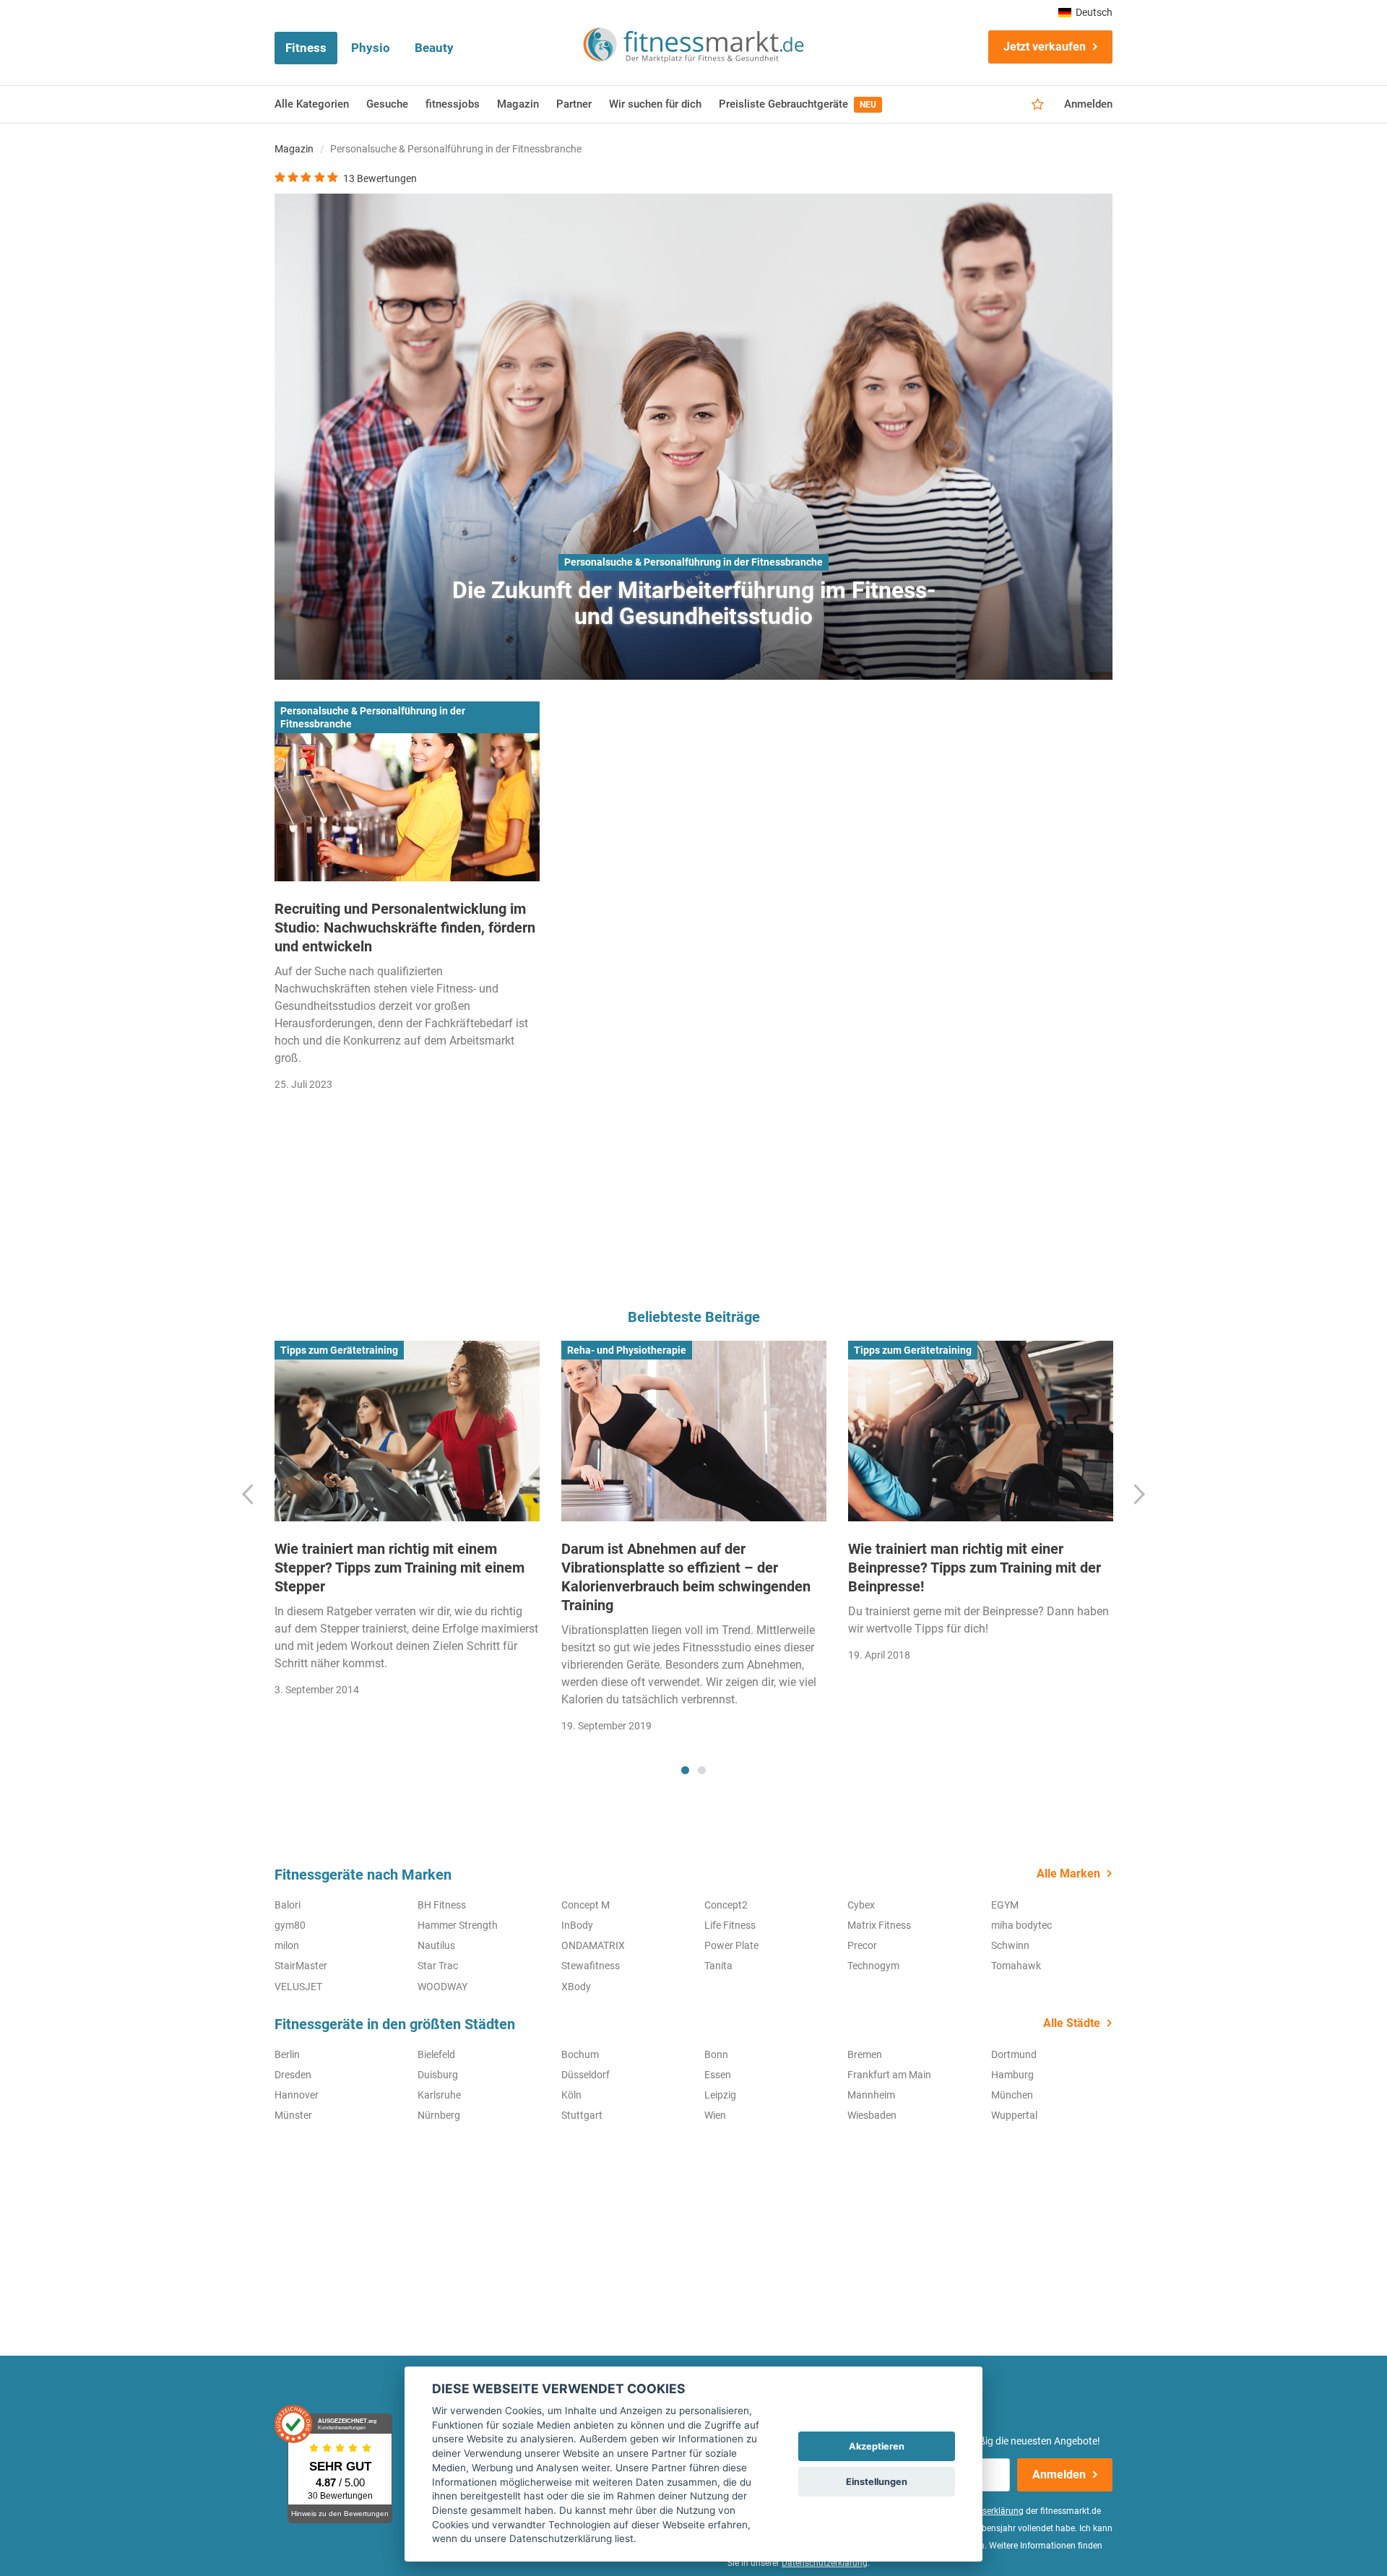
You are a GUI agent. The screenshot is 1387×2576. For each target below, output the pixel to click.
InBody (577, 1925)
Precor (862, 1945)
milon (287, 1945)
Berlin (287, 2054)
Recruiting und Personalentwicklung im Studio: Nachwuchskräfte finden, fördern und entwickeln (405, 928)
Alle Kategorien (312, 104)
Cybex (861, 1905)
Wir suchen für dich (655, 104)
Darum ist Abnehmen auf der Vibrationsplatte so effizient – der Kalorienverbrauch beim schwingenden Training (686, 1577)
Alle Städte (1072, 2023)
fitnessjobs (453, 104)
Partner (574, 104)
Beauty (434, 48)
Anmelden (1088, 104)
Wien (715, 2115)
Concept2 (726, 1905)
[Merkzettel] (1038, 105)
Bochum (580, 2054)
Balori (288, 1905)
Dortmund (1014, 2054)
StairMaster (301, 1966)
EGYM (1005, 1905)
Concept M (586, 1905)
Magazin (518, 104)
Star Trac (438, 1966)
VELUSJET (298, 1987)
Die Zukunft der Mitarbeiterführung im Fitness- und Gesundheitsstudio (694, 603)
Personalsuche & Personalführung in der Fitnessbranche (693, 562)
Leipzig (720, 2095)
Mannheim (871, 2095)
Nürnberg (439, 2115)
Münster (293, 2115)
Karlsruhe (439, 2095)
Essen (718, 2075)
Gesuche (387, 104)
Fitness (306, 48)
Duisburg (438, 2075)
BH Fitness (442, 1905)
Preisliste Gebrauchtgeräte (798, 104)
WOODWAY (442, 1987)
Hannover (297, 2095)
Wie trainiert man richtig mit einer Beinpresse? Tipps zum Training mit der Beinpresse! (975, 1568)
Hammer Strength (458, 1925)
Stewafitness (591, 1966)
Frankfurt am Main (889, 2075)
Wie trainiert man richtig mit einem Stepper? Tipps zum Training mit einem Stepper (399, 1568)
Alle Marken (1068, 1873)
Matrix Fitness (879, 1925)
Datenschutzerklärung (825, 2563)
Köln (571, 2095)
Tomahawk (1016, 1966)
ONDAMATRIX (593, 1945)
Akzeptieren (877, 2446)
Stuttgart (582, 2115)
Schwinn (1010, 1945)
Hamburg (1012, 2075)
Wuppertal (1014, 2115)
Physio (371, 48)
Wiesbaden (872, 2115)
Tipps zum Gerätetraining (339, 1350)
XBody (576, 1987)
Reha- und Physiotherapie (627, 1350)
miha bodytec (1021, 1925)
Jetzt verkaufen (1045, 47)
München (1012, 2095)
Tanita (718, 1966)
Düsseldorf (586, 2075)
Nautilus (436, 1945)
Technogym (873, 1966)
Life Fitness (730, 1925)
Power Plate (731, 1945)
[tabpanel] (407, 1523)
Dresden (293, 2075)
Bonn (716, 2054)
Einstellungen (877, 2482)
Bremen (865, 2054)
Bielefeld (436, 2054)
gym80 (290, 1925)
